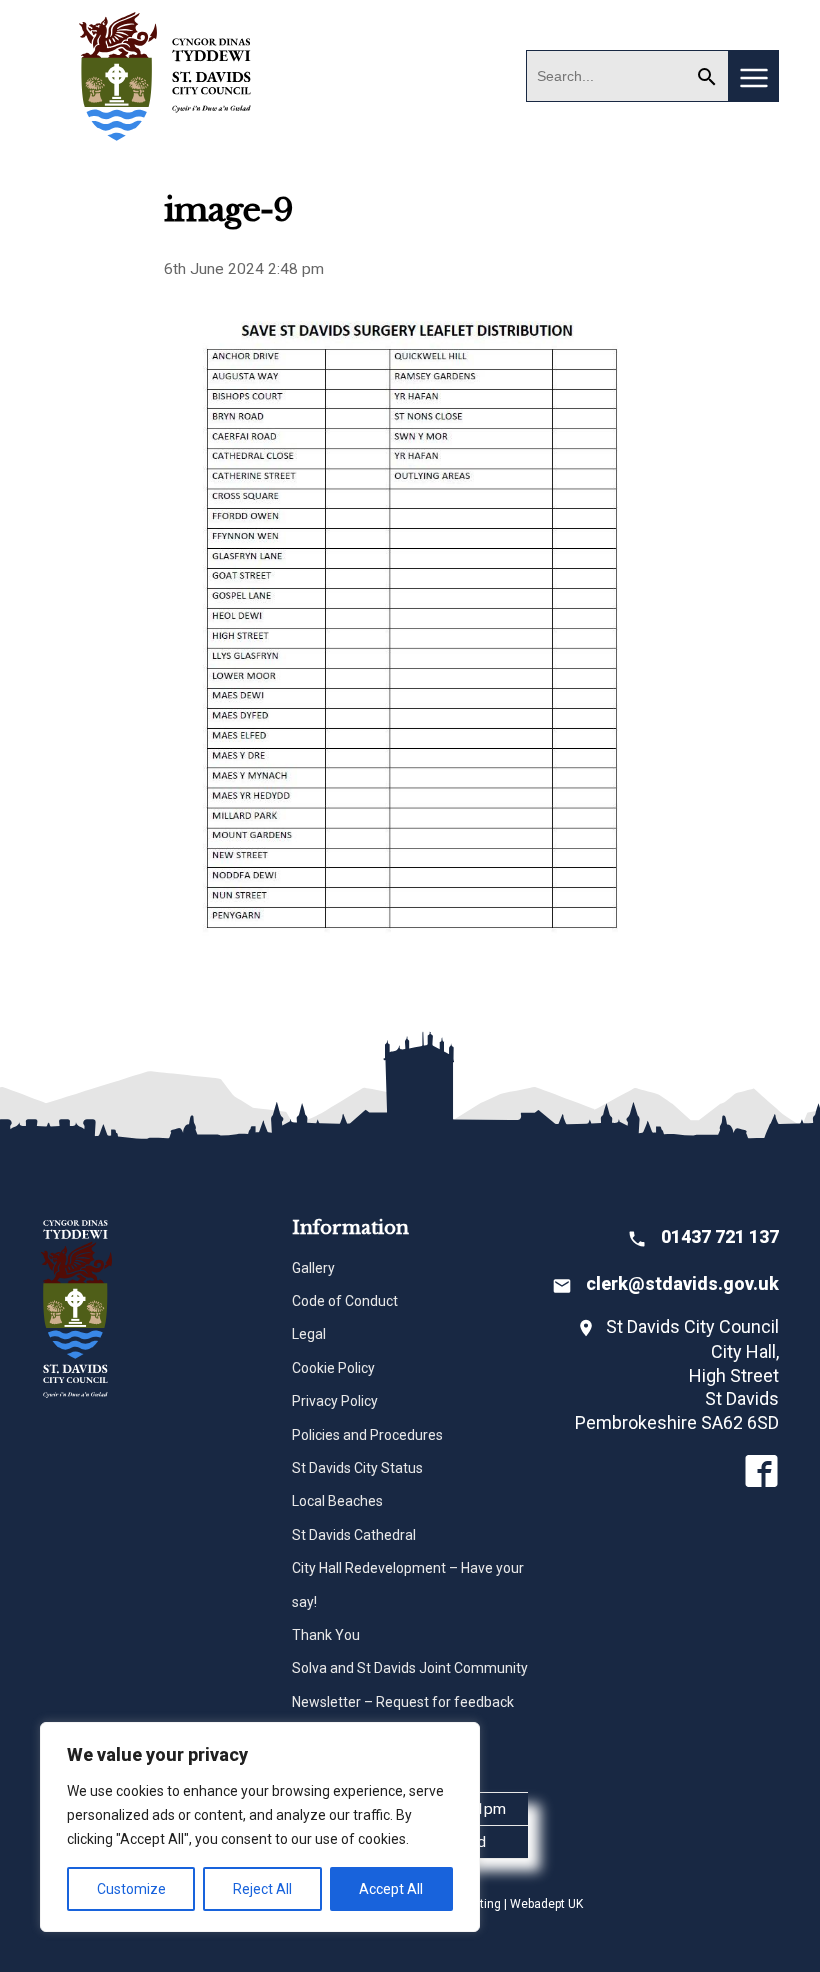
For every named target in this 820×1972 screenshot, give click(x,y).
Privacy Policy (335, 1401)
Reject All (262, 1889)
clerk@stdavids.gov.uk (682, 1283)
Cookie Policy (333, 1368)
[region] (260, 1827)
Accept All (391, 1889)
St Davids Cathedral (354, 1535)
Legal (309, 1334)
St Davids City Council (166, 75)
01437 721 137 (720, 1236)
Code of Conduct (345, 1301)
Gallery (313, 1268)
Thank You (326, 1635)
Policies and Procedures (367, 1435)
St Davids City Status (357, 1468)
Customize (131, 1889)
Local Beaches (337, 1501)
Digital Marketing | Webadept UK (495, 1904)
